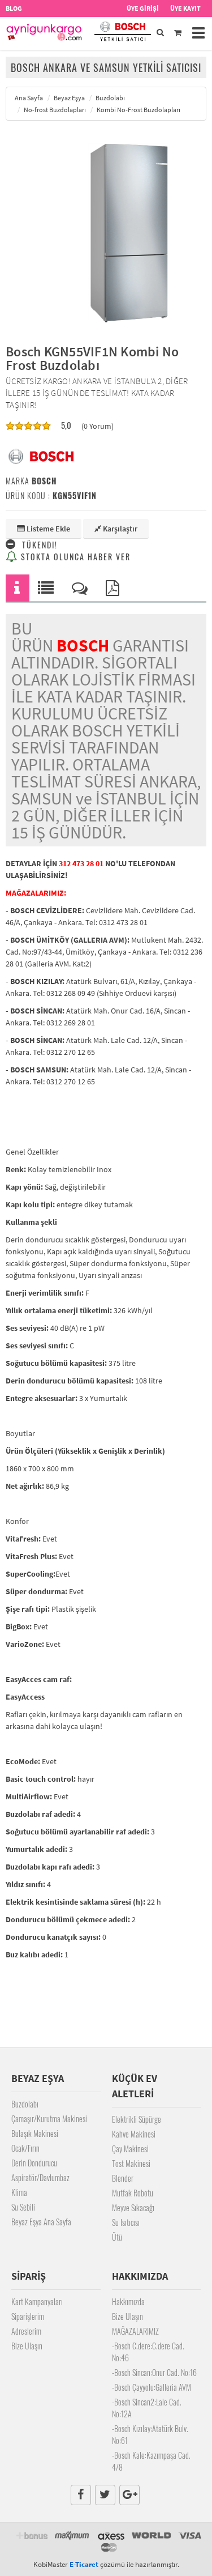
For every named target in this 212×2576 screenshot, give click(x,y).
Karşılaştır (119, 529)
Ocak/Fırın (25, 2148)
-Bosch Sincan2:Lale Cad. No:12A (147, 2408)
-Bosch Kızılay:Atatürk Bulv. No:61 (150, 2434)
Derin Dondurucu (34, 2163)
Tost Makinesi (131, 2163)
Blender (123, 2178)
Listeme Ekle (47, 529)
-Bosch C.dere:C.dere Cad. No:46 (148, 2352)
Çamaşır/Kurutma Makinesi (49, 2119)
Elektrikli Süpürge (137, 2119)
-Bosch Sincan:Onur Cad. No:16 (154, 2372)
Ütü (117, 2237)
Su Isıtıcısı (126, 2222)
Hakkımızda (128, 2302)
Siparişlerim (28, 2316)
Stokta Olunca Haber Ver (74, 557)
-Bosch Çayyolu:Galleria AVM (152, 2387)
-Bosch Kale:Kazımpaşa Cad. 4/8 (151, 2461)
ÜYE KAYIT (185, 8)
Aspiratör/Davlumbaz (40, 2177)
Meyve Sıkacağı (133, 2207)
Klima (19, 2192)
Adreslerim (26, 2331)
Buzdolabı (25, 2104)
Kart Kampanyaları (37, 2302)
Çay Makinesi (130, 2149)
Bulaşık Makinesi (35, 2133)
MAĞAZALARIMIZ (135, 2331)
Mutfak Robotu (133, 2193)
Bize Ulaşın (27, 2346)
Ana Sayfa (29, 98)
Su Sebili (23, 2207)
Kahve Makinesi (134, 2134)
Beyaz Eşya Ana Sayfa (41, 2222)
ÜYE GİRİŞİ (143, 8)
